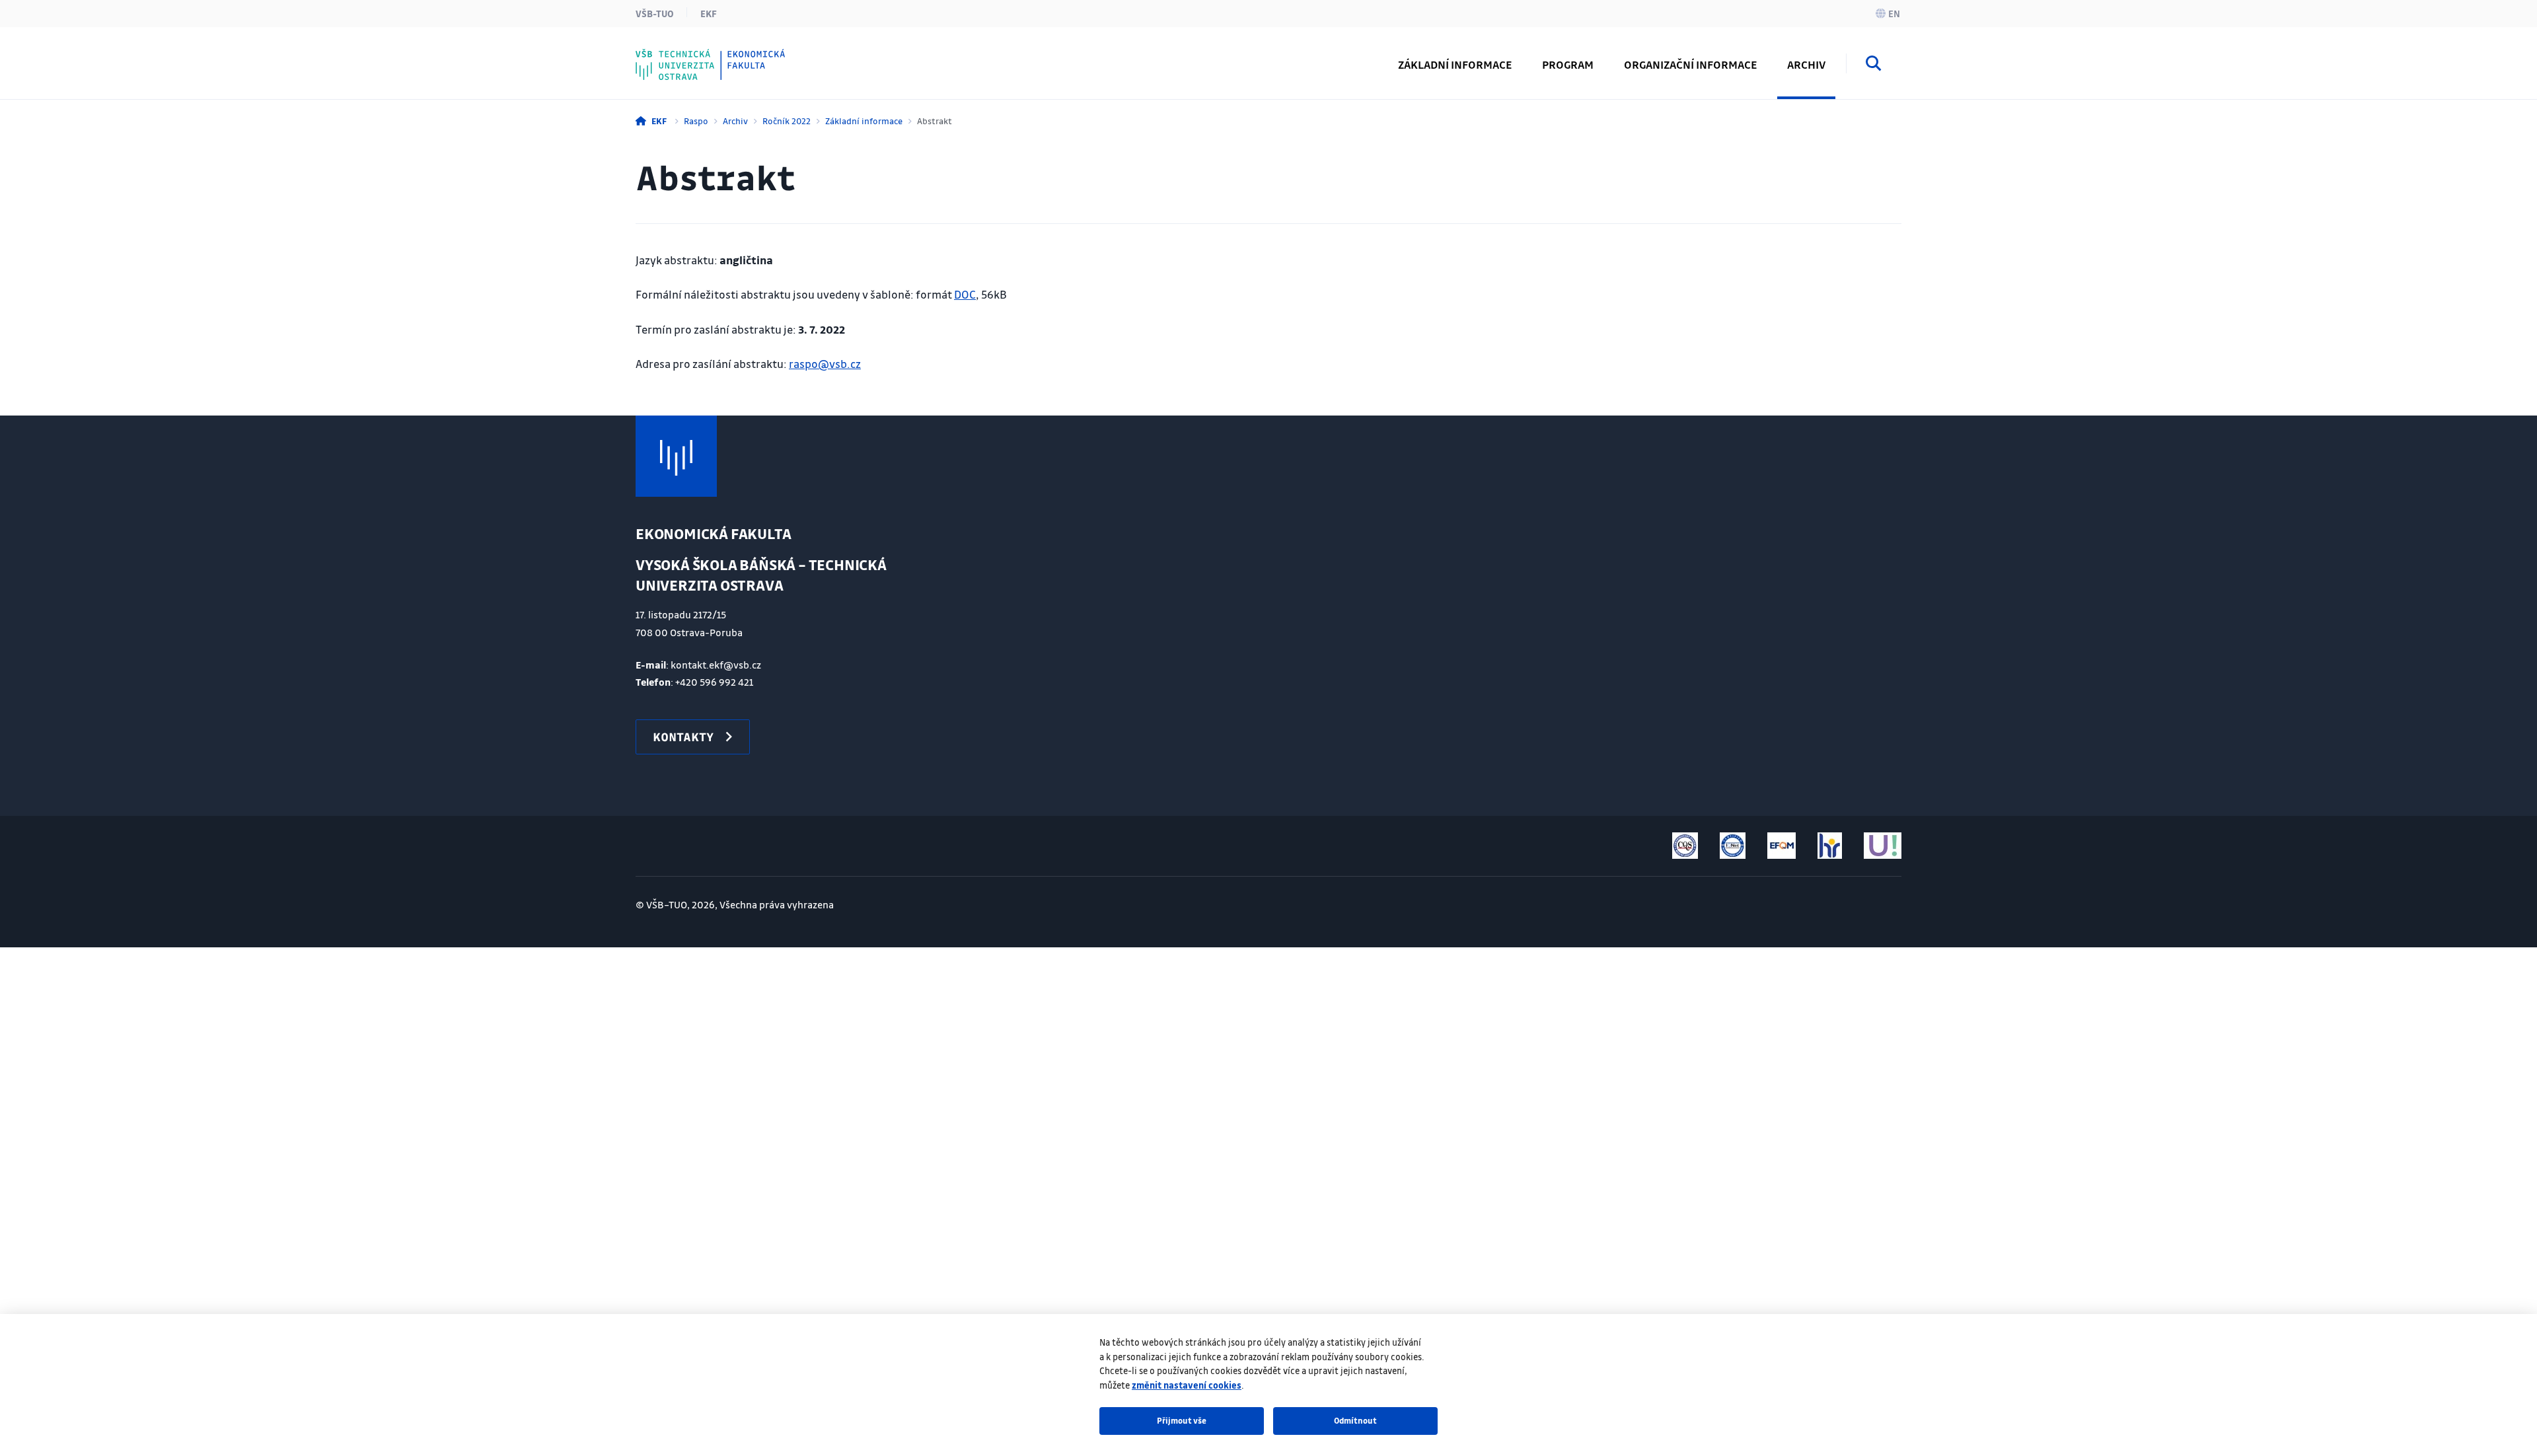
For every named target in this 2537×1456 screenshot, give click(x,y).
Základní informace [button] (1455, 64)
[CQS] (1685, 846)
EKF (709, 13)
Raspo (696, 121)
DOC (965, 294)
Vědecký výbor (703, 55)
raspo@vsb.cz (825, 364)
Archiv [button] (1806, 64)
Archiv (735, 121)
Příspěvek (690, 55)
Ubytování (691, 55)
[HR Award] (1830, 846)
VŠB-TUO (655, 13)
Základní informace (864, 121)
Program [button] (1568, 64)
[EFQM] (1782, 846)
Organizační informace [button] (1690, 64)
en (1894, 13)
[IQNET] (1733, 846)
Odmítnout (1355, 1420)
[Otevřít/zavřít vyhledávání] (1874, 65)
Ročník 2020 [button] (697, 55)
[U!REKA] (1883, 846)
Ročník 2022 (787, 121)
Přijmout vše (1182, 1420)
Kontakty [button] (683, 737)
